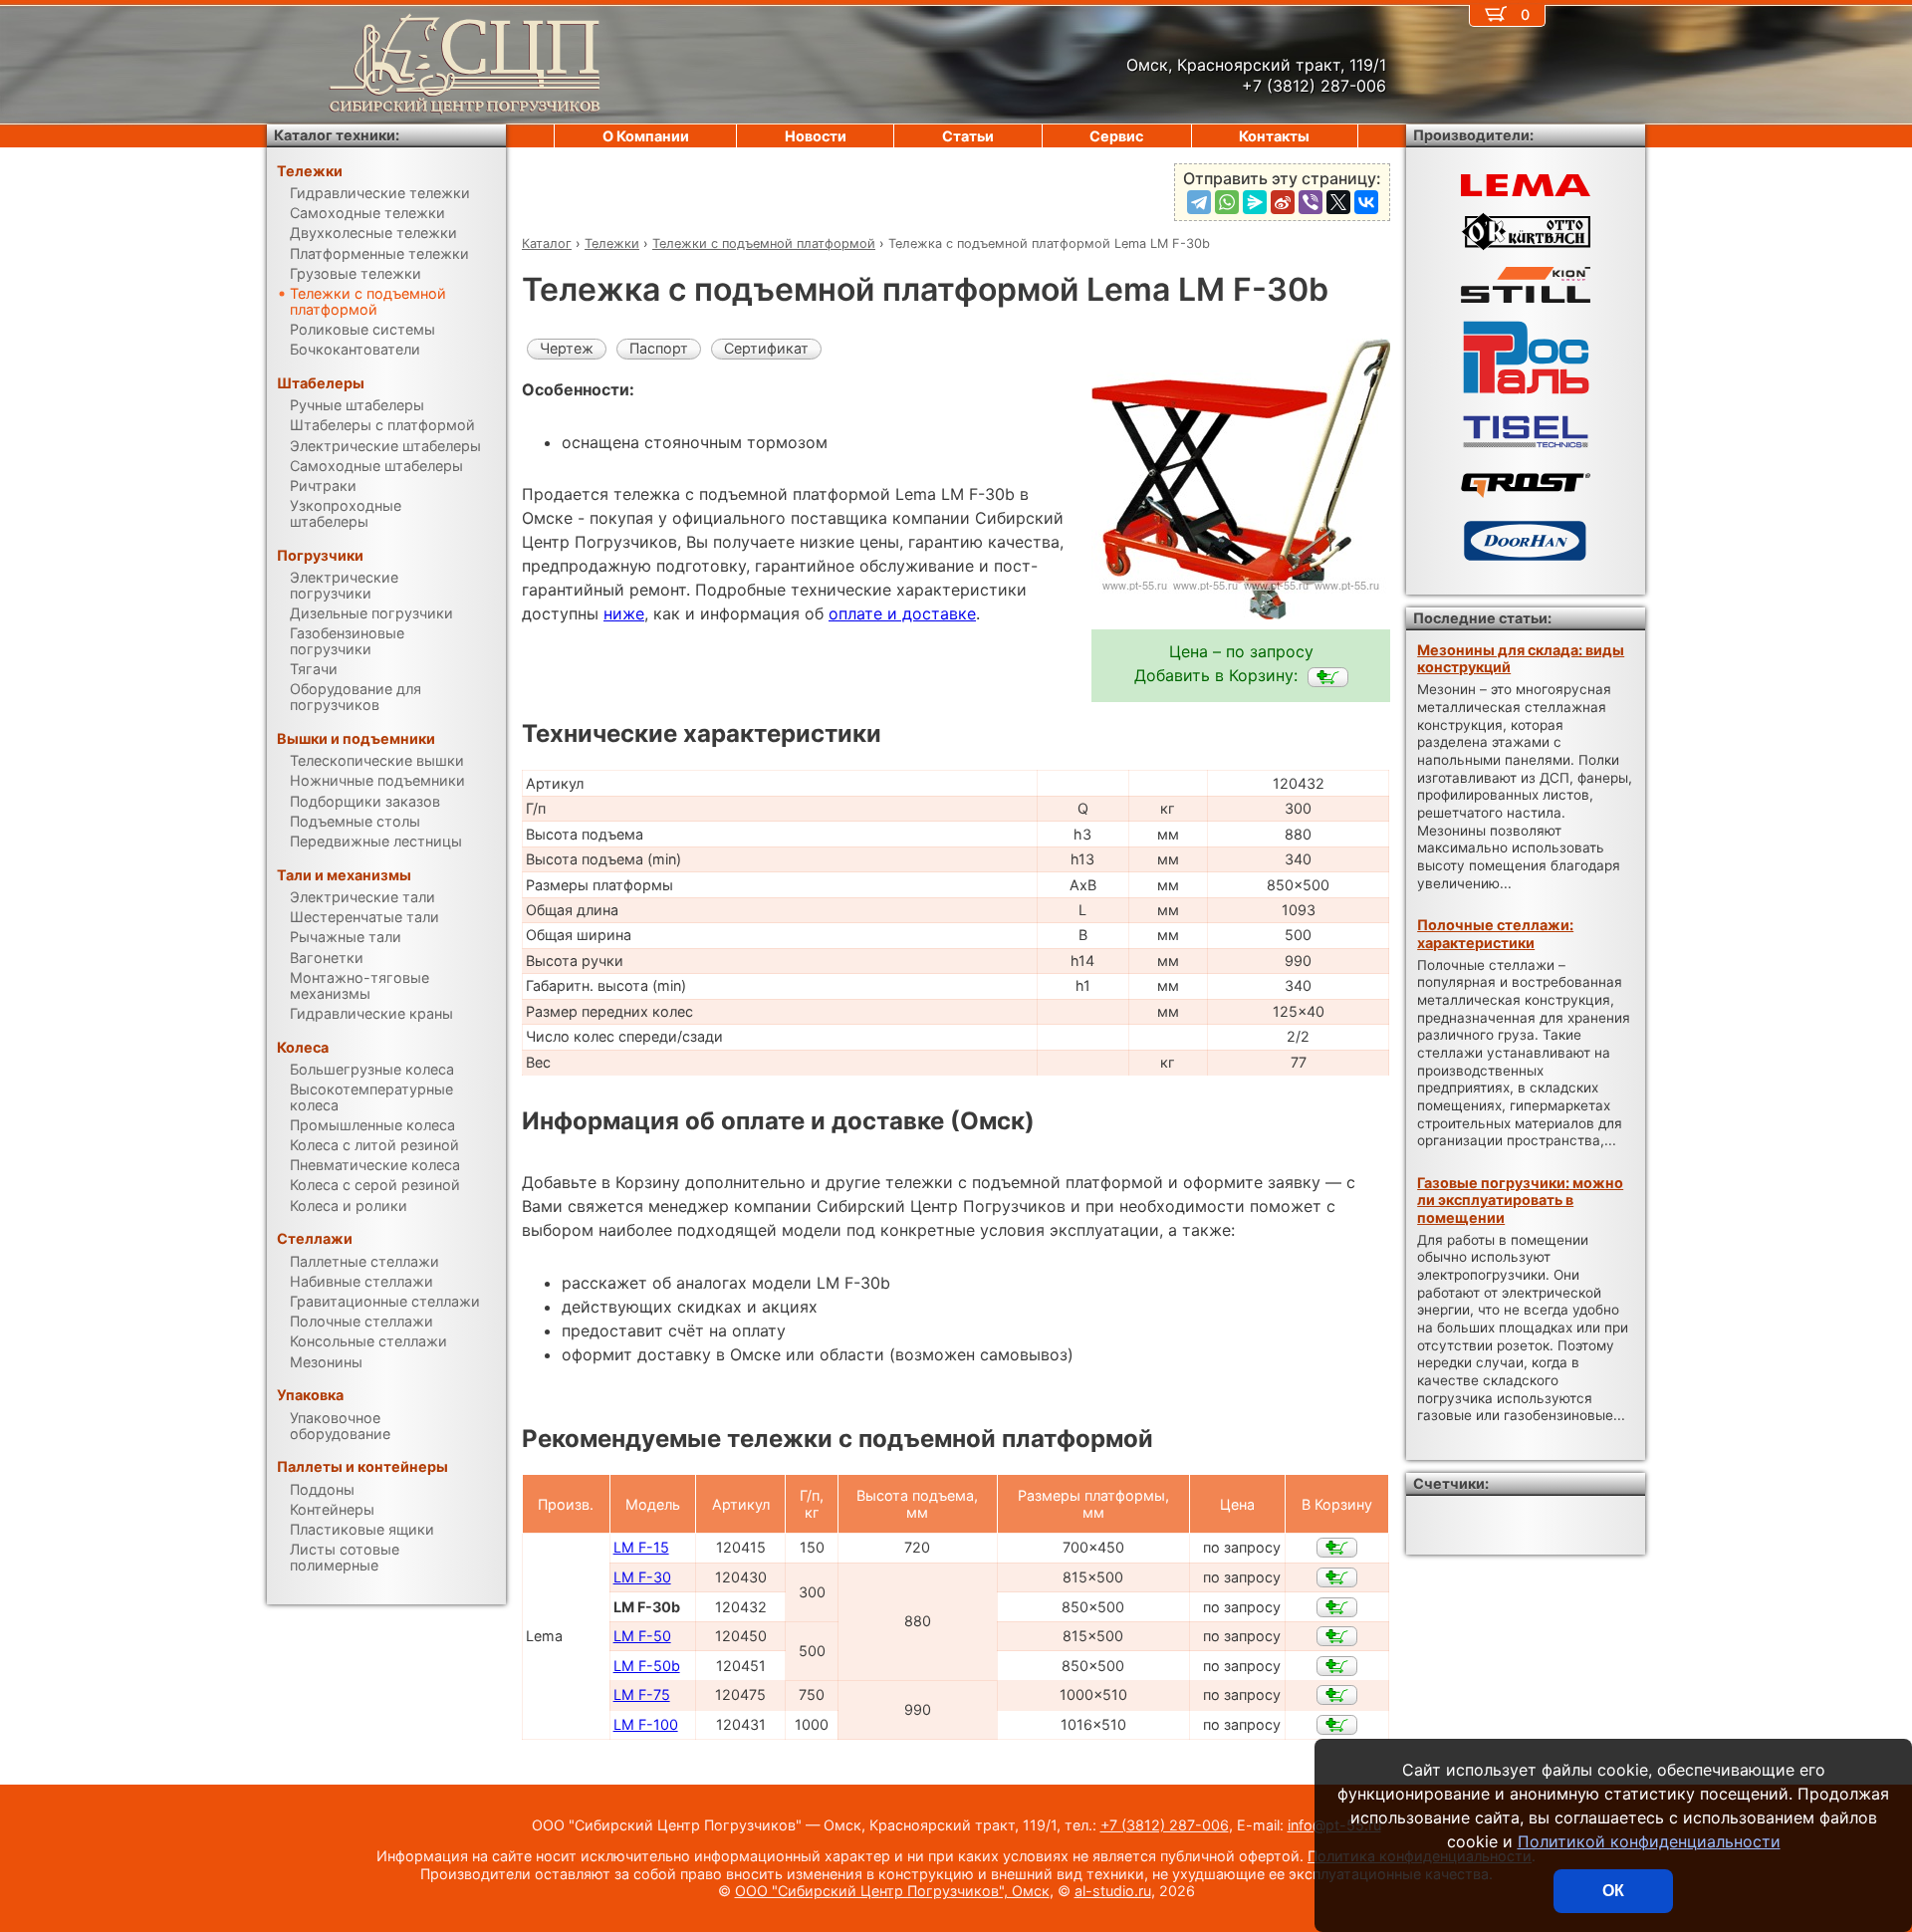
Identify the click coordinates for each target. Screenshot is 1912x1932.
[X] (1338, 202)
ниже (624, 613)
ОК (1613, 1891)
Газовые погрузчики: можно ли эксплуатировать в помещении (1520, 1200)
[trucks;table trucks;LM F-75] (1337, 1695)
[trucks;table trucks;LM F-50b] (1337, 1666)
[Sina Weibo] (1283, 202)
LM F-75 (642, 1694)
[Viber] (1311, 202)
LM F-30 (642, 1577)
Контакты (1274, 136)
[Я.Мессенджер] (1255, 202)
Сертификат (766, 348)
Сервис (1116, 136)
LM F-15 (641, 1547)
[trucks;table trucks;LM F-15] (1337, 1548)
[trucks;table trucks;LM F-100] (1337, 1725)
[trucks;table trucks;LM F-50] (1337, 1636)
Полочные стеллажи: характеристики (1495, 933)
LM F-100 (646, 1724)
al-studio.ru (1113, 1891)
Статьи (968, 136)
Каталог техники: (337, 135)
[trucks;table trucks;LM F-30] (1337, 1577)
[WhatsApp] (1227, 202)
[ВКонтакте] (1366, 202)
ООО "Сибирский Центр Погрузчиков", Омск (892, 1891)
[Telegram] (1199, 202)
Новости (816, 136)
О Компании (646, 136)
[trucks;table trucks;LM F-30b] (1328, 677)
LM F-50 (642, 1636)
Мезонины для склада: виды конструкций (1521, 658)
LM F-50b (647, 1666)
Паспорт (659, 348)
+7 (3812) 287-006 (1165, 1825)
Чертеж (567, 348)
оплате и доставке (902, 613)
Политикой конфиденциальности (1649, 1841)
